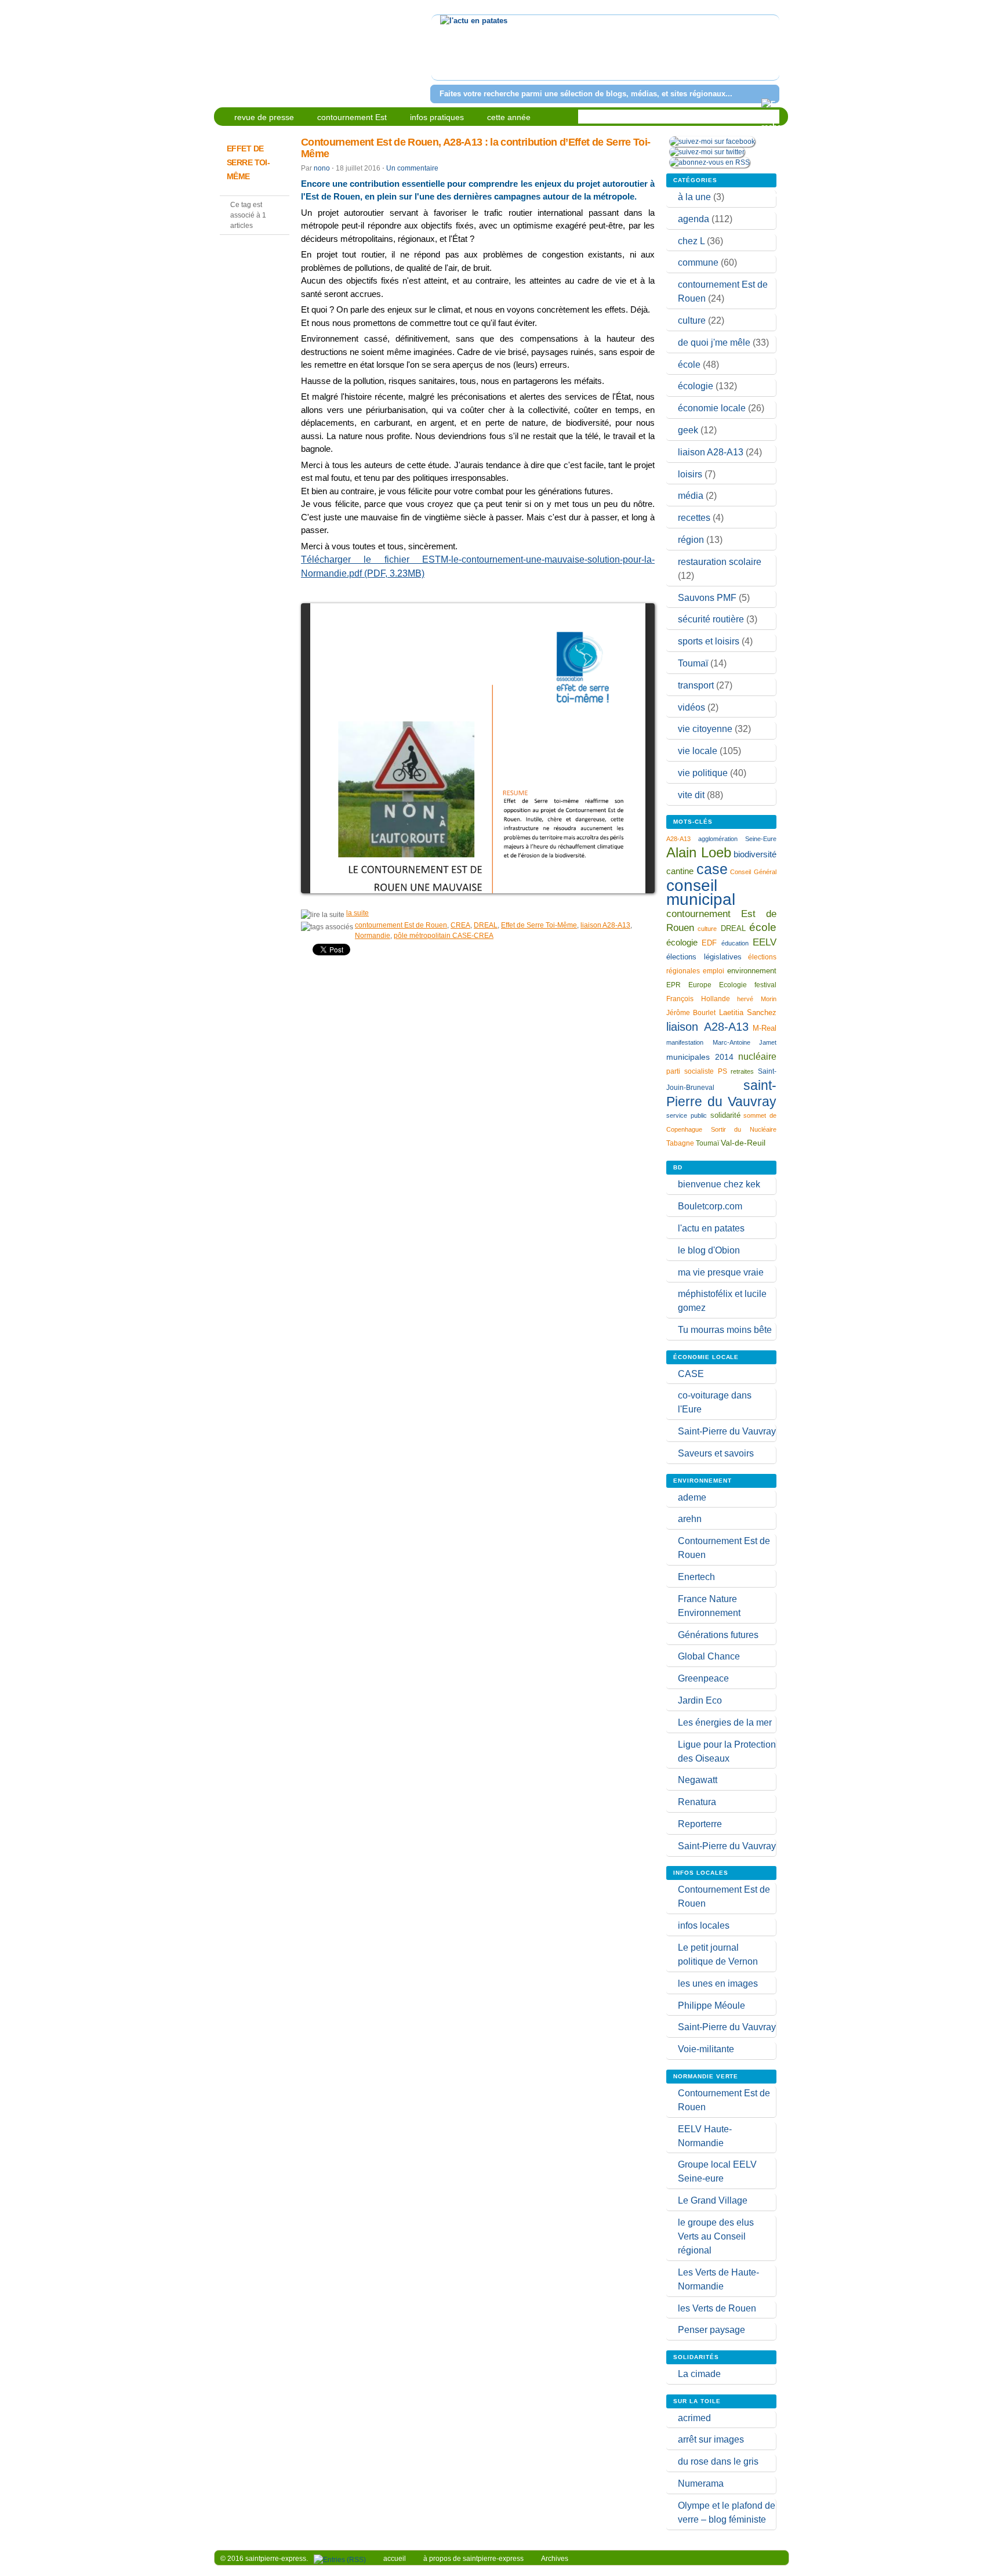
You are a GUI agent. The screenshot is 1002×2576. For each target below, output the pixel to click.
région (691, 540)
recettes (694, 518)
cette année (509, 117)
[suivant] (769, 55)
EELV (765, 942)
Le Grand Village (713, 2200)
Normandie (373, 936)
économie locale (712, 408)
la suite (357, 913)
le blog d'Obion (709, 1250)
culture (692, 320)
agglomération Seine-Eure (737, 839)
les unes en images (718, 1983)
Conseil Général (753, 872)
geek (688, 430)
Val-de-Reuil (743, 1143)
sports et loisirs (709, 641)
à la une (694, 197)
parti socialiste (690, 1071)
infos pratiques (437, 117)
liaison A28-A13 (605, 925)
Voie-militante (706, 2049)
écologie (696, 386)
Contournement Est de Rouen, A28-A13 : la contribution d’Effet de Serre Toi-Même (475, 148)
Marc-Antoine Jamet (745, 1042)
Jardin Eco (700, 1700)
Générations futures (718, 1635)
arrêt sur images (711, 2439)
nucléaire (757, 1056)
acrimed (694, 2418)
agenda (694, 219)
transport (696, 685)
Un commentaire (412, 168)
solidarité (725, 1115)
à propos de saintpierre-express (473, 2559)
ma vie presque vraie (721, 1272)
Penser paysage (711, 2330)
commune (698, 262)
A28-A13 (678, 839)
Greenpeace (703, 1678)
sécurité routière (711, 619)
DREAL (486, 925)
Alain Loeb (699, 852)
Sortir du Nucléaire (744, 1129)
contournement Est (352, 117)
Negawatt (698, 1780)
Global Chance (709, 1656)
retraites (742, 1071)
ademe (692, 1497)
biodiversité (755, 854)
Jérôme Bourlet (691, 1013)
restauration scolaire (720, 562)
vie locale (698, 751)
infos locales (704, 1925)
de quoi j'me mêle (714, 343)
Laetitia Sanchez (748, 1012)
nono (322, 168)
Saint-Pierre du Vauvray (727, 1431)
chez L (691, 241)
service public (687, 1115)
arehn (690, 1519)
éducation (735, 943)
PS (723, 1071)
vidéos (691, 707)
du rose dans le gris (718, 2461)
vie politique (703, 773)
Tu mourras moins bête (725, 1330)
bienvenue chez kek (719, 1184)
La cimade (699, 2374)
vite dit (691, 795)
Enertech (696, 1577)
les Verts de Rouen (717, 2308)
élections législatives (704, 957)
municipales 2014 (700, 1057)
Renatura (697, 1802)
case (712, 869)
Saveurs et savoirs (716, 1453)
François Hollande (698, 999)
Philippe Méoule (711, 2006)
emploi (714, 971)
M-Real (765, 1028)
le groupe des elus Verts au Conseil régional (716, 2236)
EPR (674, 985)
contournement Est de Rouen (401, 925)
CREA (460, 925)
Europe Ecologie (718, 985)
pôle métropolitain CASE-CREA (444, 936)
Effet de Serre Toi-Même (539, 925)
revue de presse (264, 117)
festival (765, 985)
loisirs (690, 474)
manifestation (685, 1042)
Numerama (701, 2483)
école (689, 365)
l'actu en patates (711, 1228)
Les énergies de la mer (725, 1722)
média (691, 496)
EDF (709, 943)
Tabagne (680, 1143)
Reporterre (700, 1824)
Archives (555, 2559)
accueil (395, 2559)
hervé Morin (757, 999)
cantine (680, 871)
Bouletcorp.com (710, 1206)
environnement (752, 971)
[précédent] (442, 55)
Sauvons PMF (707, 598)
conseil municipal (701, 892)
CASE (691, 1374)
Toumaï (693, 663)
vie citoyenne (705, 729)
